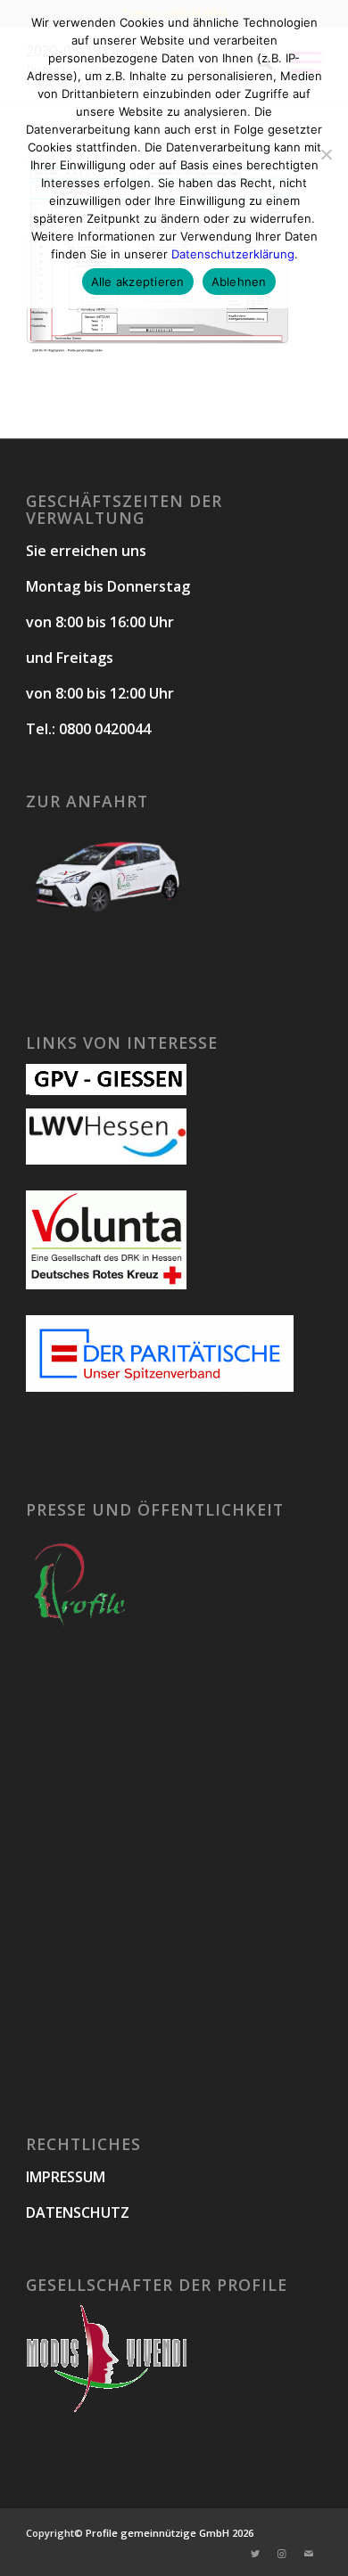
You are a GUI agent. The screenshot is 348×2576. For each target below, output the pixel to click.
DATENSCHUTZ (78, 2212)
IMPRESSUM (66, 2177)
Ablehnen (239, 282)
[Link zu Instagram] (282, 2554)
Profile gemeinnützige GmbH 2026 (170, 2533)
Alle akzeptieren (138, 282)
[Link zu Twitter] (255, 2554)
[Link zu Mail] (309, 2554)
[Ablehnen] (326, 154)
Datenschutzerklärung (233, 254)
